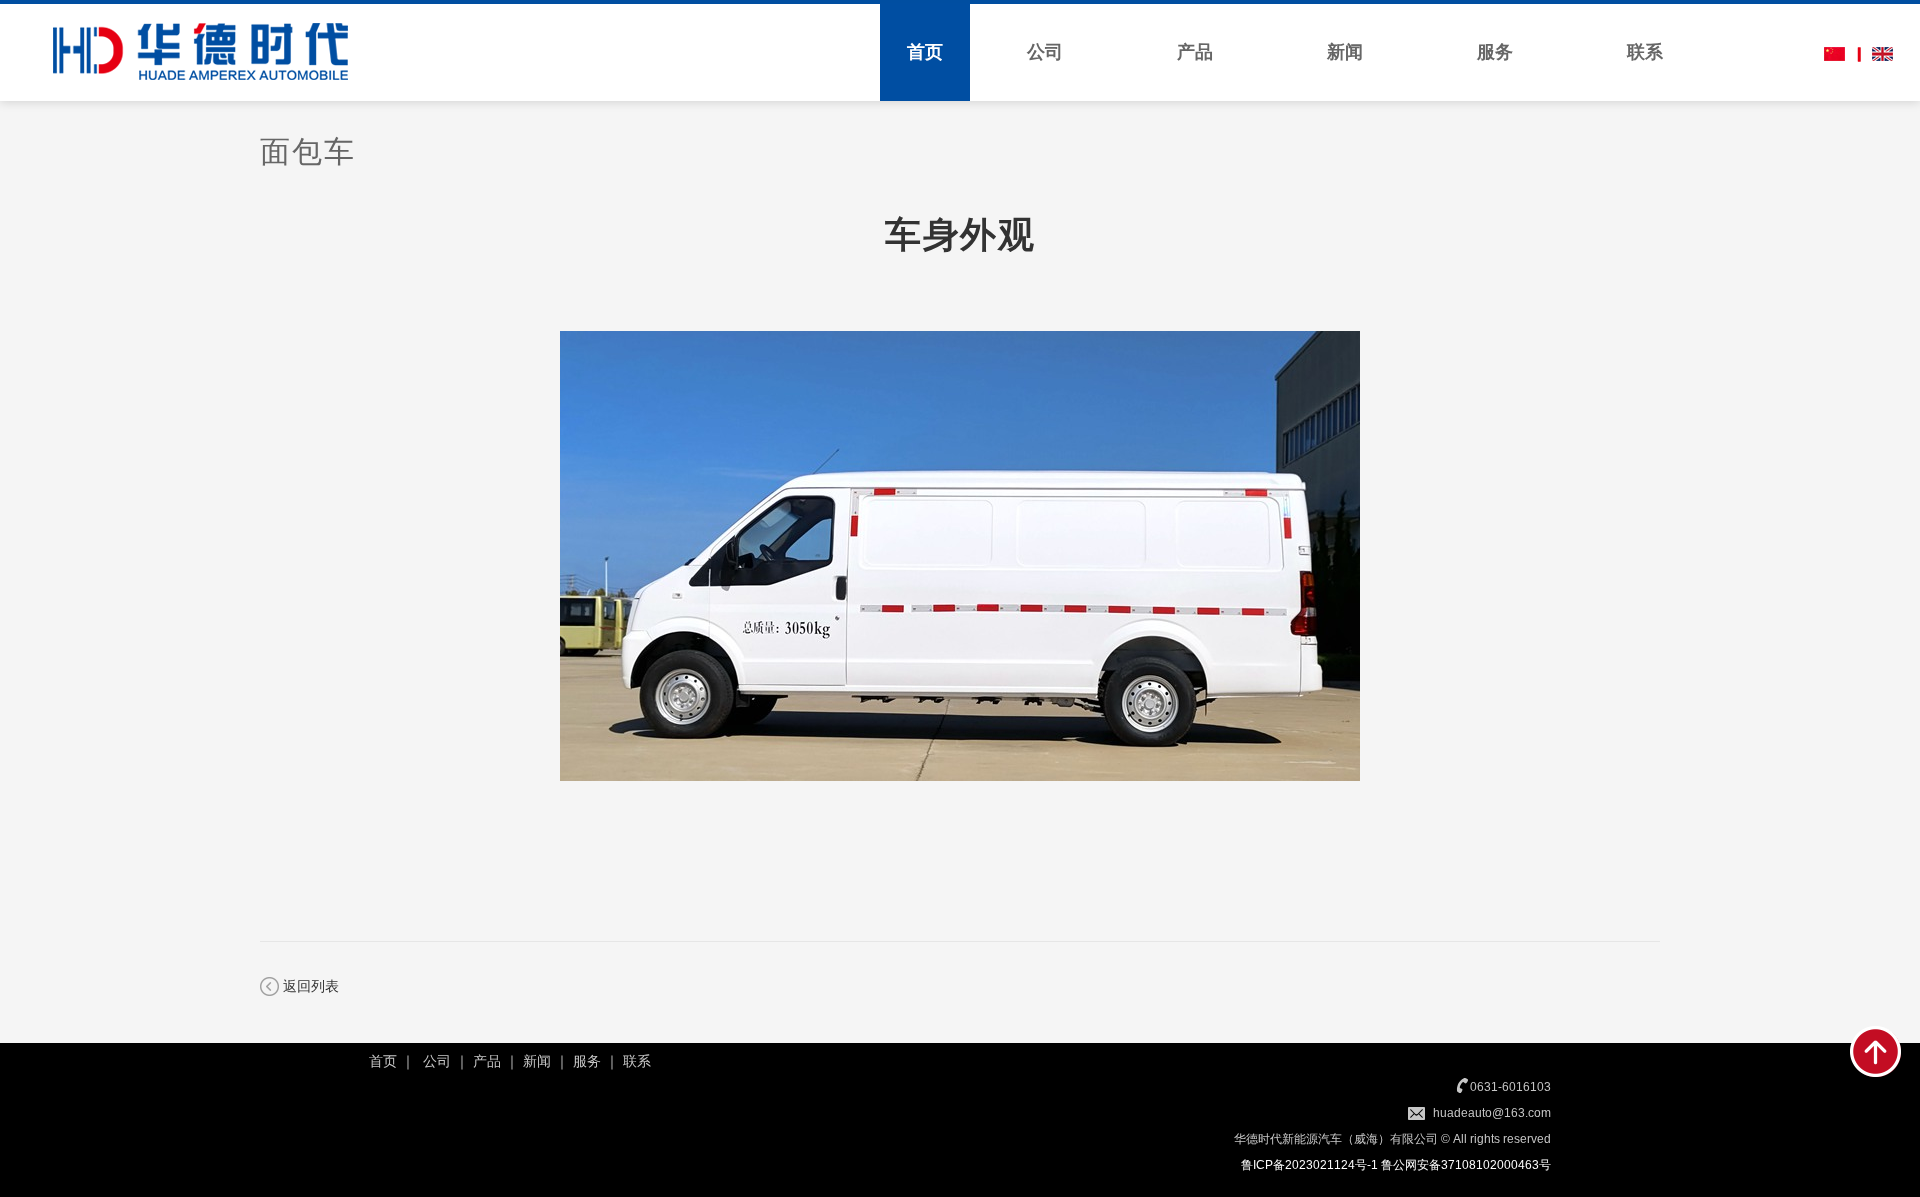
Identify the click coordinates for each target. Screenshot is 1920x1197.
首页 (925, 52)
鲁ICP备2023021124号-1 (1309, 1165)
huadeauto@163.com (1492, 1113)
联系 (1645, 52)
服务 (1495, 52)
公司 (1045, 52)
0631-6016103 (1510, 1087)
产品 (1195, 52)
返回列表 (311, 986)
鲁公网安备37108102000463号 (1466, 1165)
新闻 (1345, 52)
